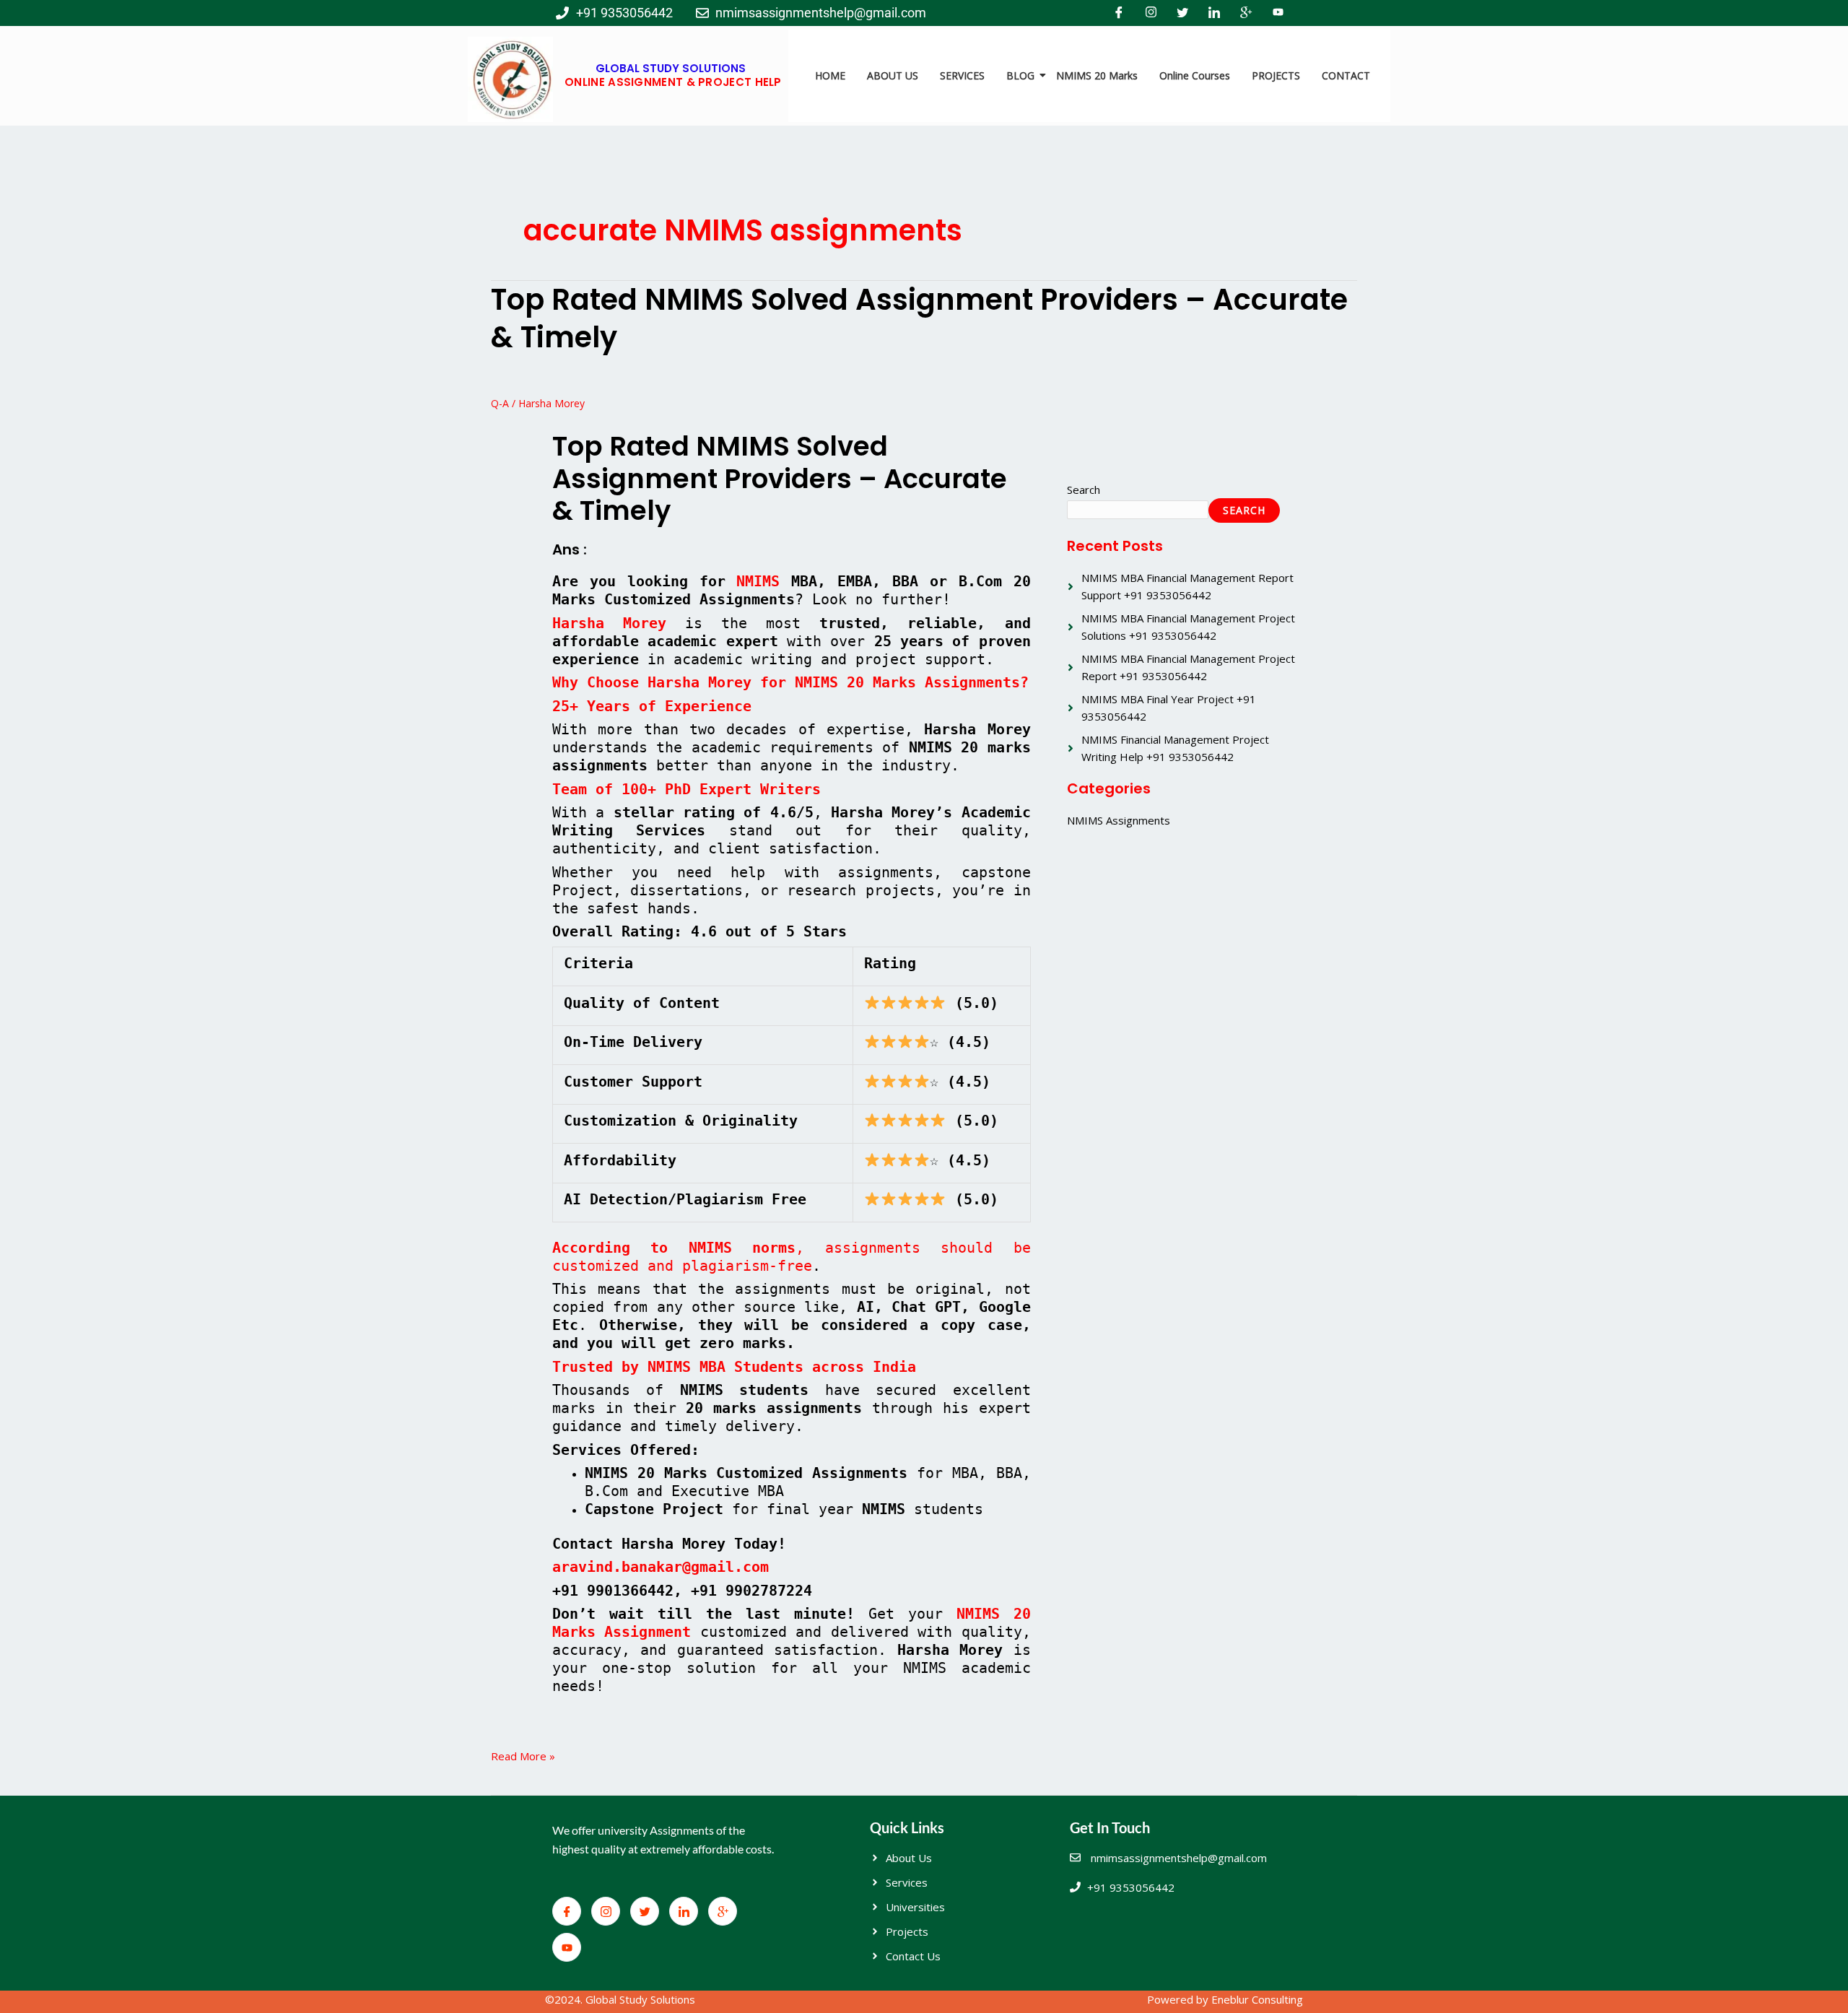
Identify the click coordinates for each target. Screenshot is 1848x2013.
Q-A (500, 403)
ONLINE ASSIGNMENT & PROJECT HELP (673, 82)
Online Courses (1195, 75)
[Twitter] (1182, 13)
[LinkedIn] (1214, 13)
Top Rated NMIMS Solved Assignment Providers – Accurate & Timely (919, 318)
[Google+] (1246, 13)
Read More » (523, 1755)
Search (1084, 490)
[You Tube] (1278, 13)
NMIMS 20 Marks (1097, 75)
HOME (830, 75)
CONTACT (1346, 75)
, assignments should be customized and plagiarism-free (792, 1257)
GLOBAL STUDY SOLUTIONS (671, 68)
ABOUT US (893, 75)
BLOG (1020, 75)
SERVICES (962, 75)
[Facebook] (1119, 13)
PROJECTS (1276, 75)
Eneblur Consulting (1257, 1999)
